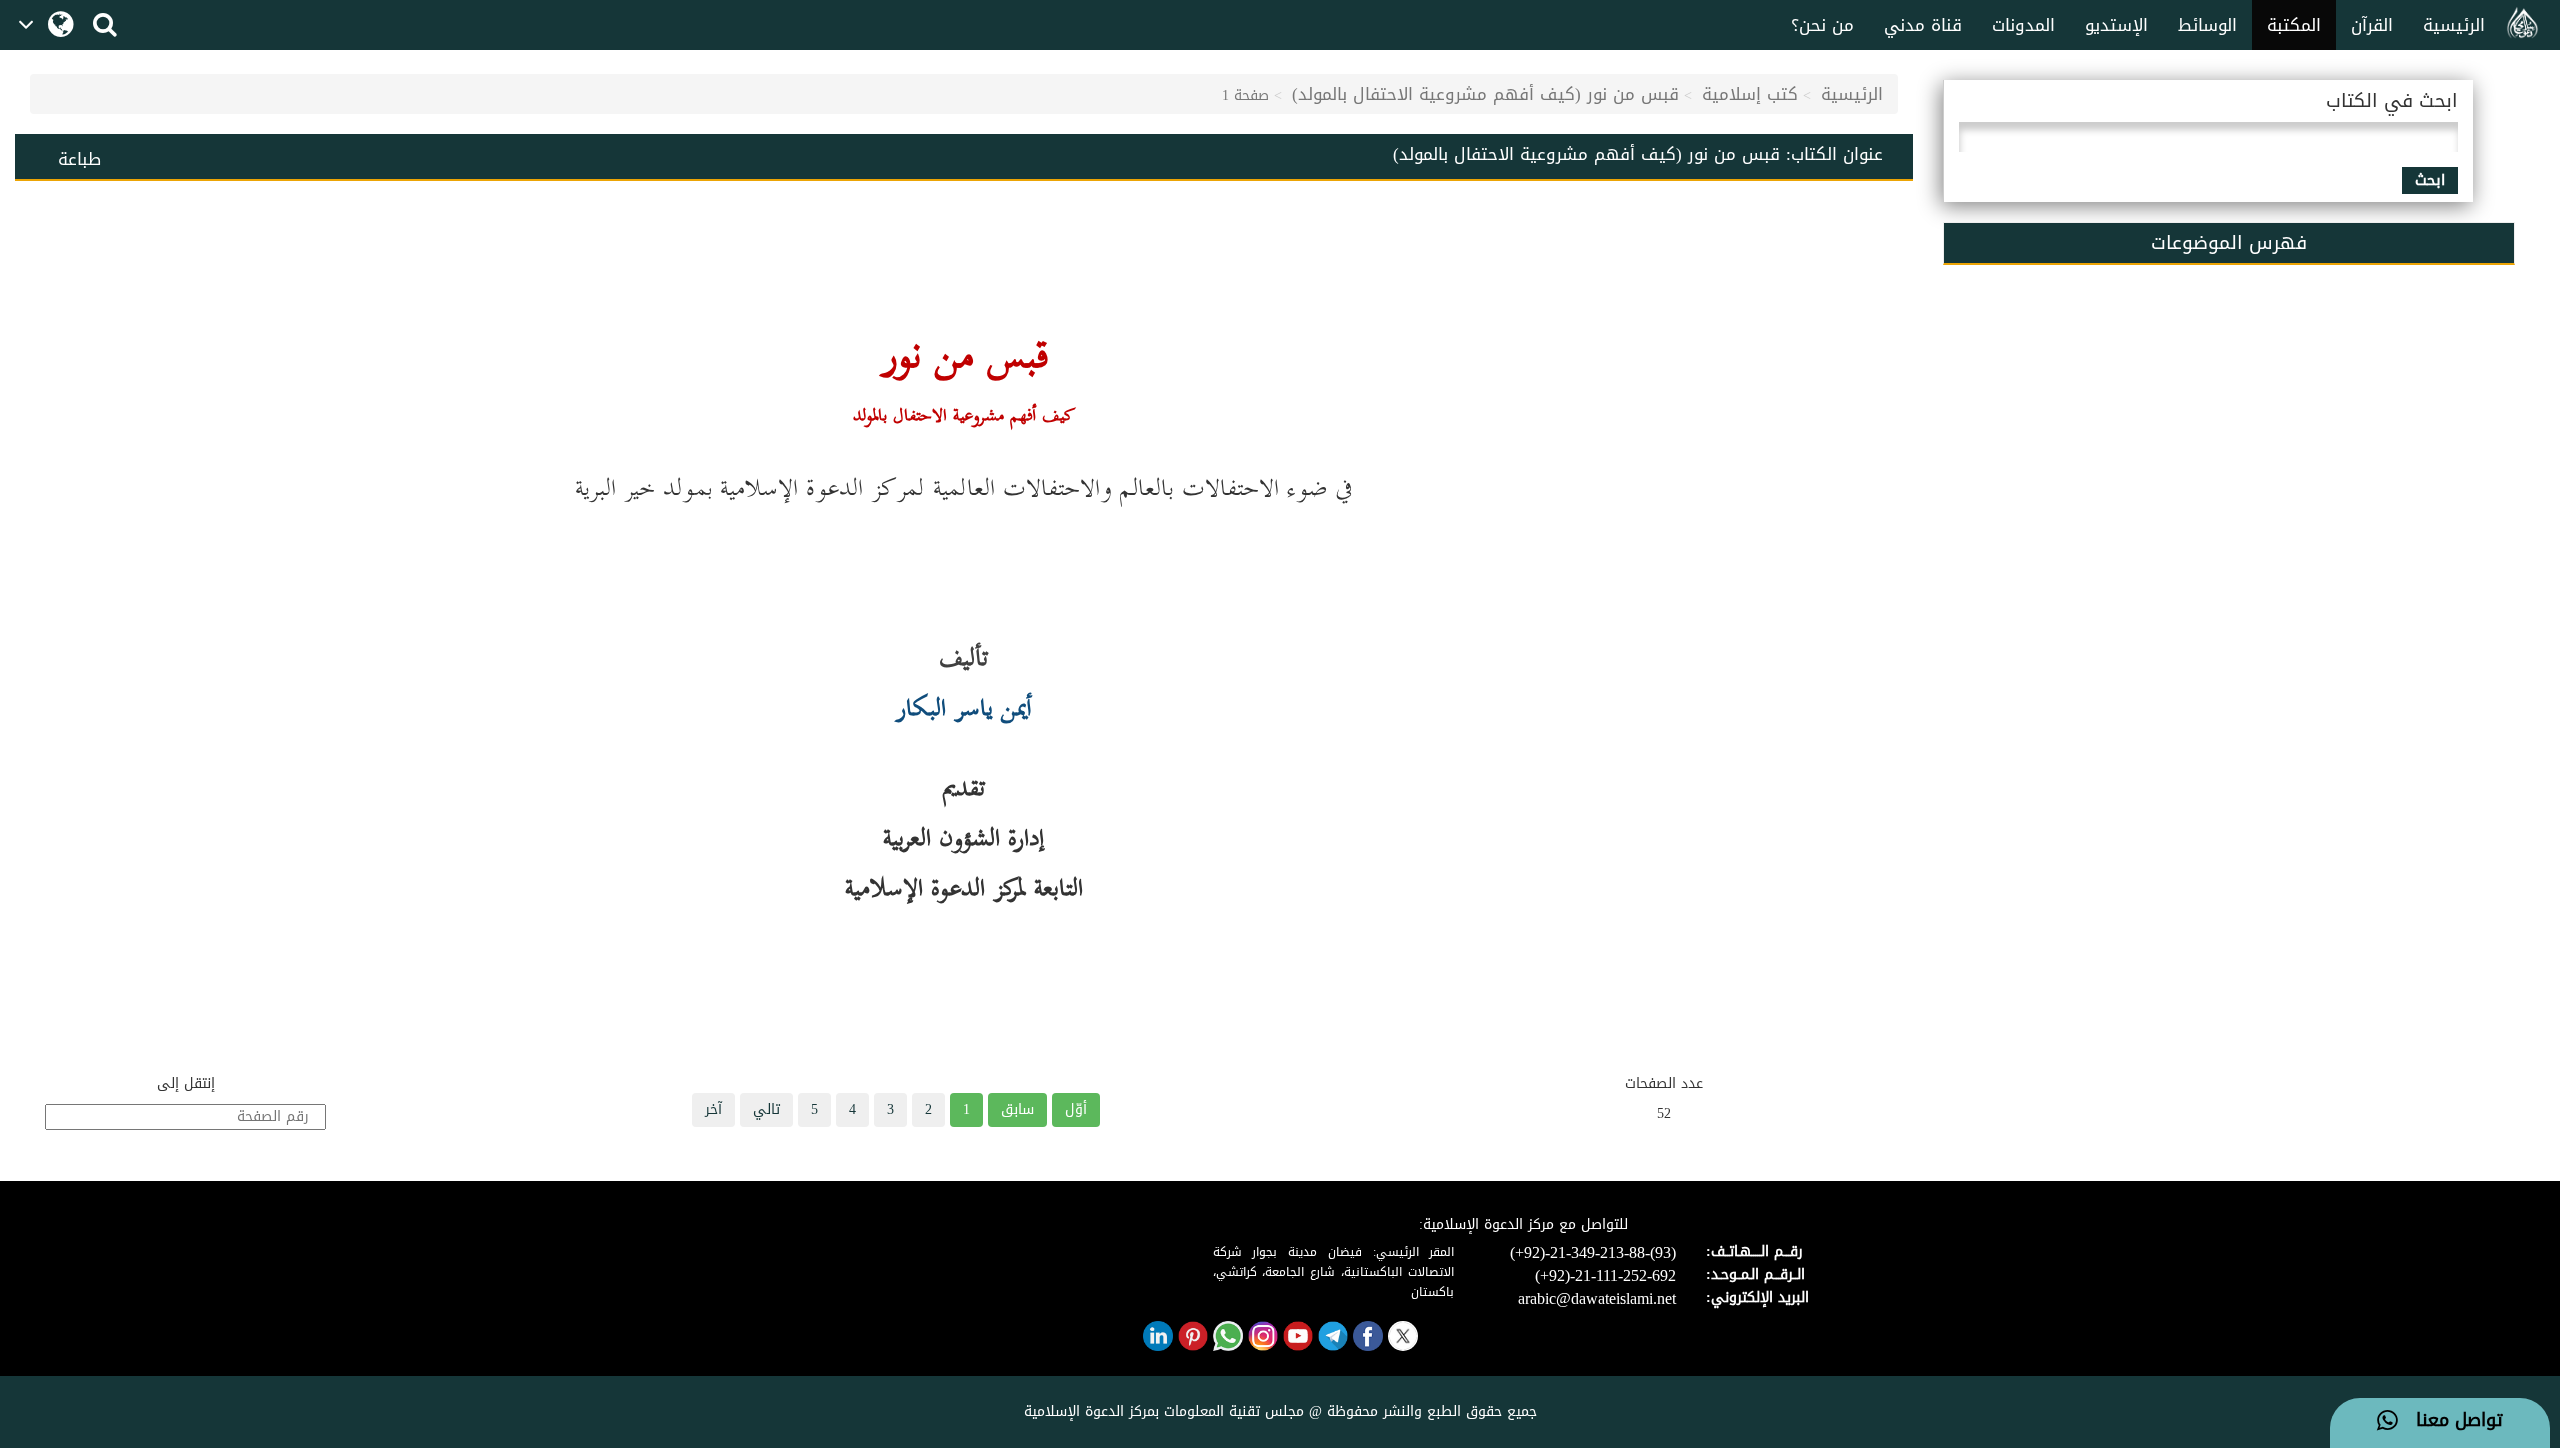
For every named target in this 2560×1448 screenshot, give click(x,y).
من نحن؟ (1822, 25)
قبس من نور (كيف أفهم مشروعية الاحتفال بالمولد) (1485, 94)
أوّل (1076, 1109)
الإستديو (2116, 25)
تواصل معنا (2450, 1421)
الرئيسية (2454, 25)
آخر (713, 1109)
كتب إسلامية (1750, 94)
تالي (766, 1109)
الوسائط (2207, 25)
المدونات (2023, 25)
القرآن (2372, 25)
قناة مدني (1923, 25)
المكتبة (2294, 25)
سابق (1017, 1109)
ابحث (2430, 180)
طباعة (79, 159)
